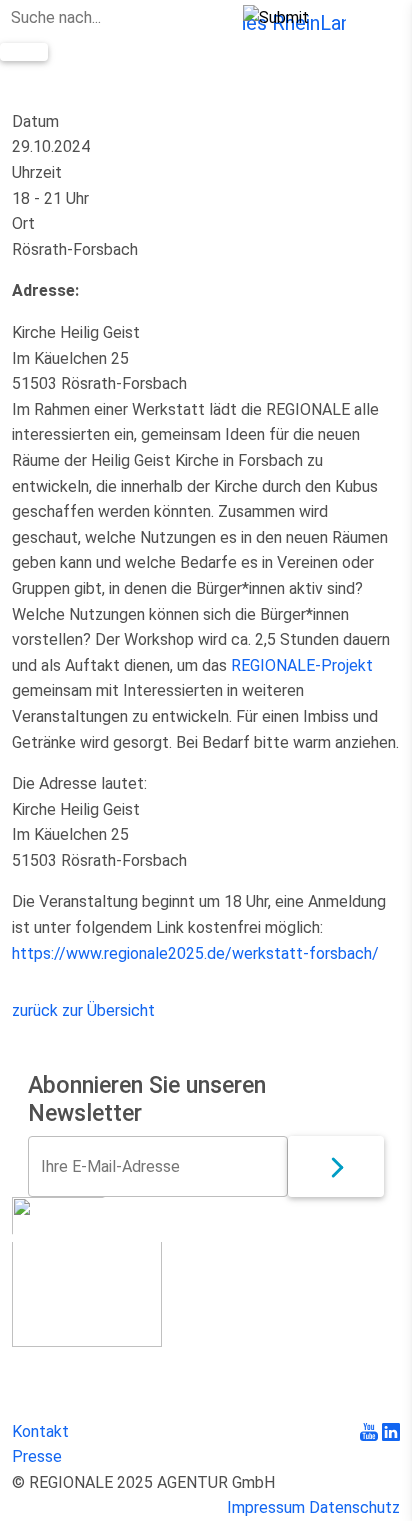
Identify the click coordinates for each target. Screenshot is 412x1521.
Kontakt (40, 1431)
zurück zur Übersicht (83, 1010)
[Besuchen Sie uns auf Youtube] (371, 1431)
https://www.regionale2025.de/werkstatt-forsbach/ (195, 953)
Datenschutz (354, 1507)
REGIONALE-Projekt (302, 665)
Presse (37, 1456)
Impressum (266, 1507)
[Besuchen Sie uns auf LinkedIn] (391, 1431)
